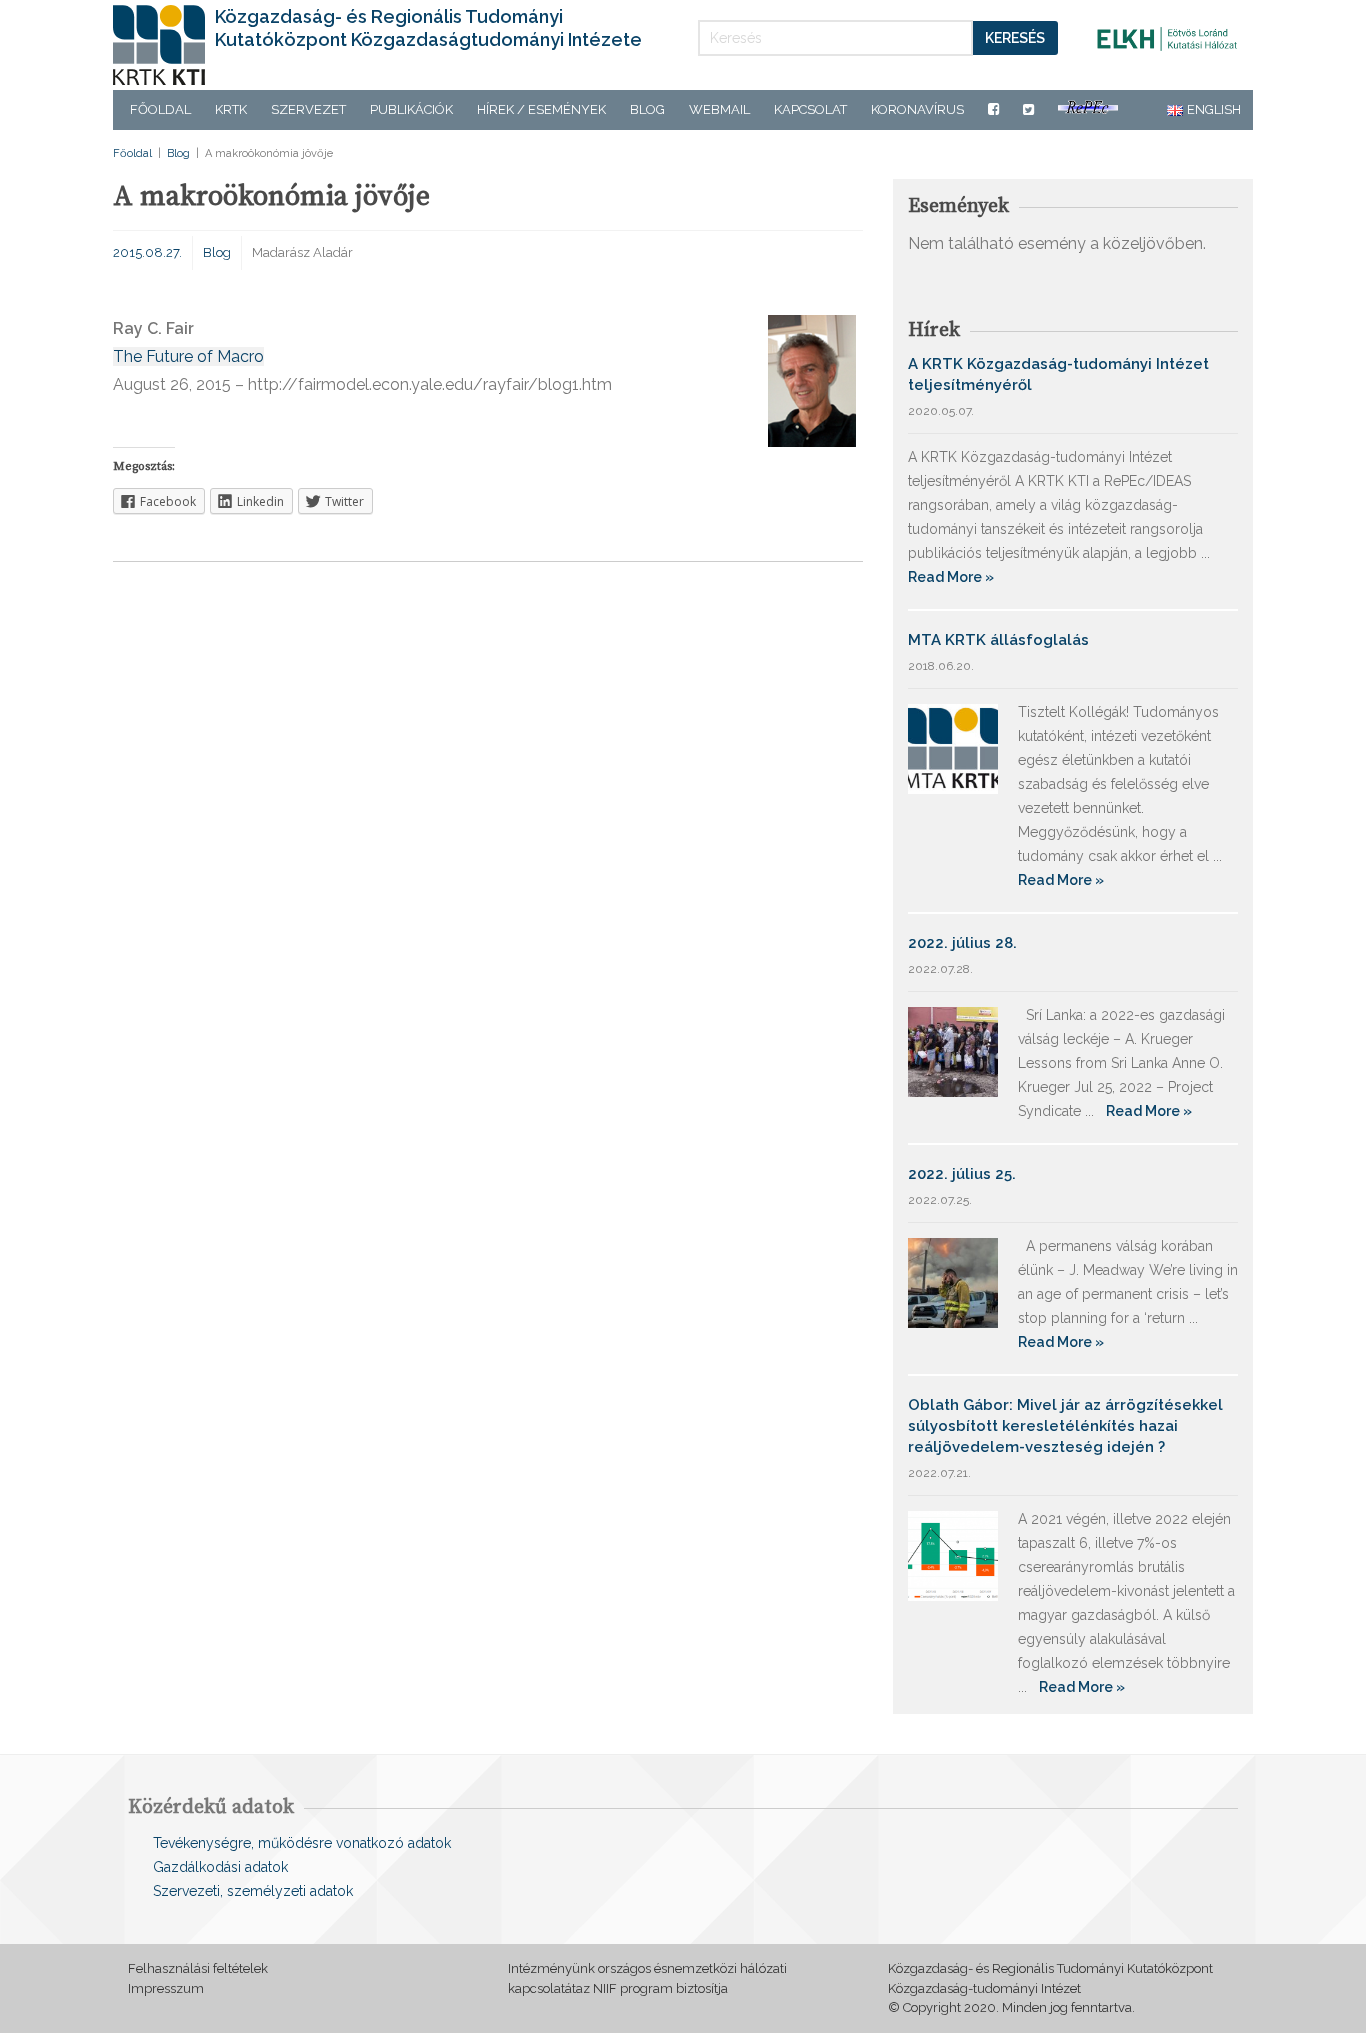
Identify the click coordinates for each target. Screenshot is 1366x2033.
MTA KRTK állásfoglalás (998, 640)
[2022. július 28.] (953, 1050)
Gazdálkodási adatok (220, 1867)
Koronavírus (917, 109)
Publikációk (411, 109)
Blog (647, 109)
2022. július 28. (962, 943)
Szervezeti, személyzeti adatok (253, 1891)
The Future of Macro (188, 356)
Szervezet (308, 109)
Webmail (719, 109)
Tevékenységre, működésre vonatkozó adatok (302, 1843)
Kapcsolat (810, 109)
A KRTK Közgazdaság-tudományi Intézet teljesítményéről (1058, 374)
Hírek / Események (541, 109)
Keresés (1015, 38)
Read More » (951, 577)
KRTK (231, 109)
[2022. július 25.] (953, 1281)
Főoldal (160, 109)
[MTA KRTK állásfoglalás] (953, 747)
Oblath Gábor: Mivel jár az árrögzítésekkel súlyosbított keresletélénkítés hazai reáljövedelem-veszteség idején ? (1065, 1426)
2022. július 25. (962, 1174)
